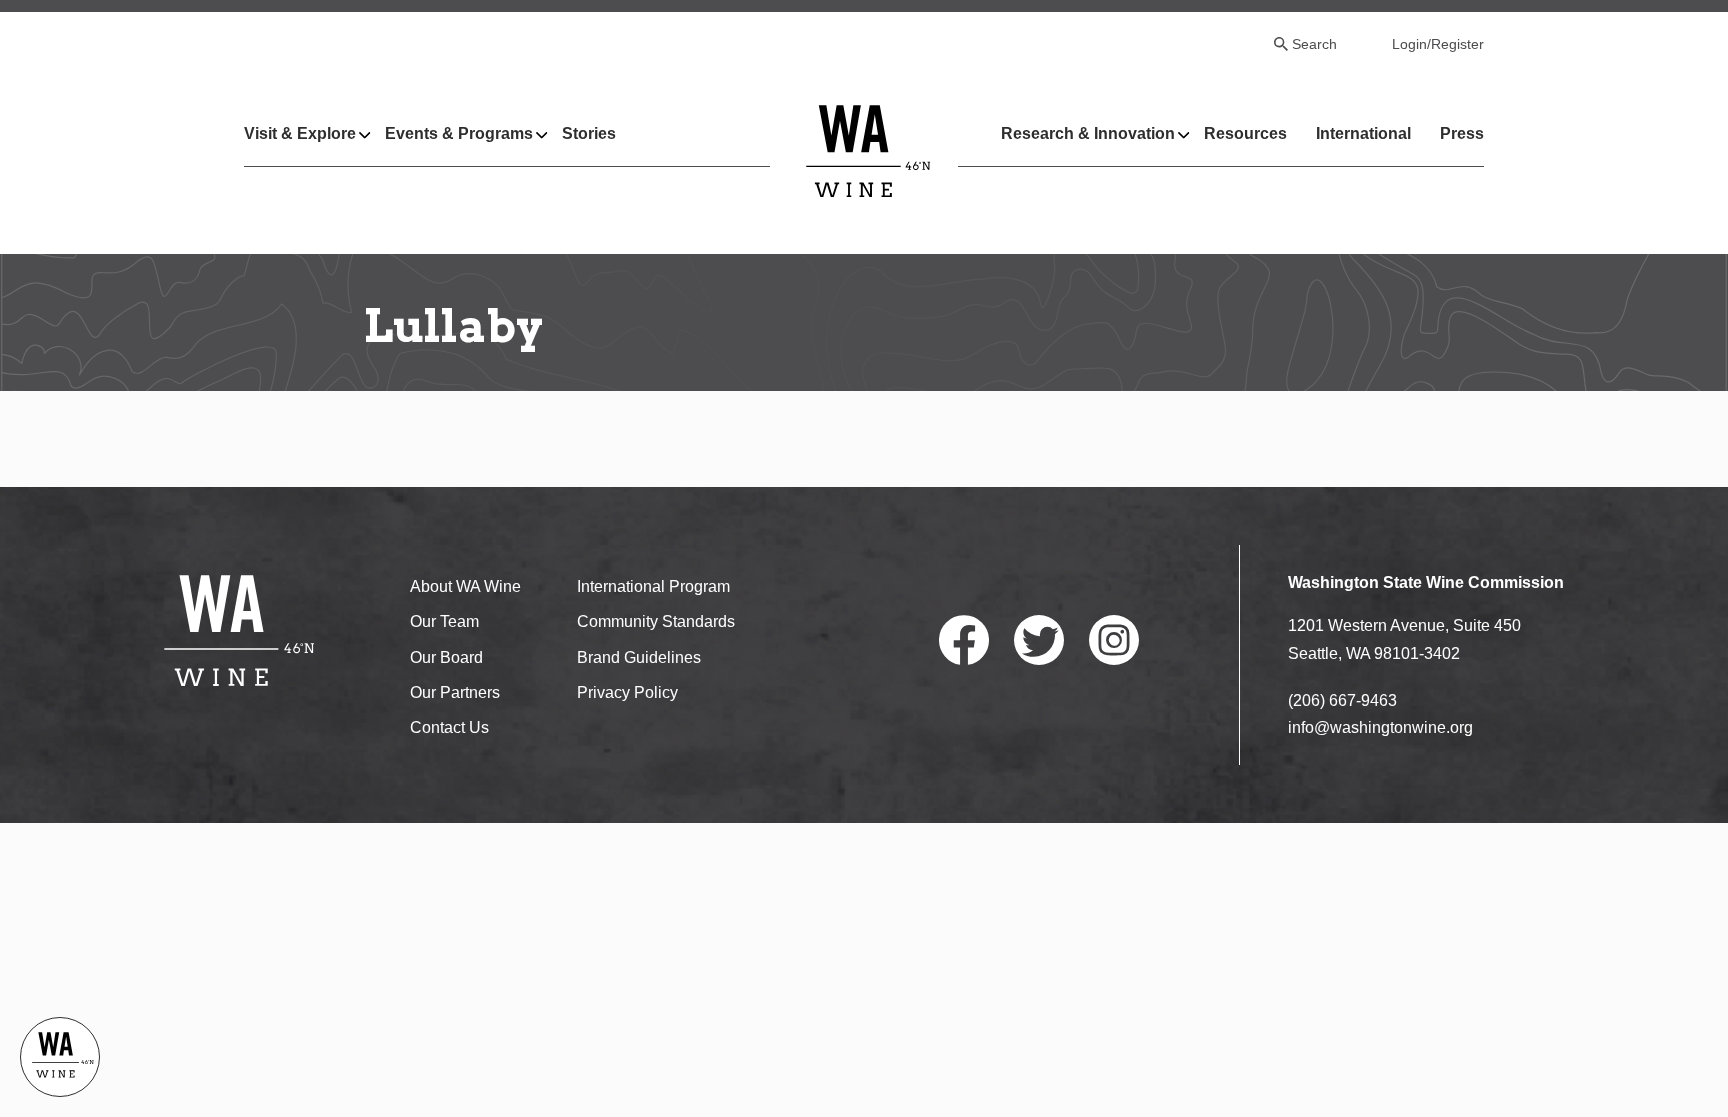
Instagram (1114, 640)
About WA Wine (465, 586)
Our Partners (455, 692)
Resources (1245, 133)
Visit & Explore (300, 133)
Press (1462, 133)
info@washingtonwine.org (1380, 727)
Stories (589, 133)
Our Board (446, 657)
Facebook (964, 640)
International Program (653, 586)
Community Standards (656, 621)
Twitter (1039, 640)
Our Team (444, 621)
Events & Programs (459, 133)
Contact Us (449, 727)
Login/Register (1438, 44)
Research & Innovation (1088, 133)
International (1363, 133)
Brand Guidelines (639, 657)
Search (1314, 44)
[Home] (868, 150)
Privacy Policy (627, 692)
